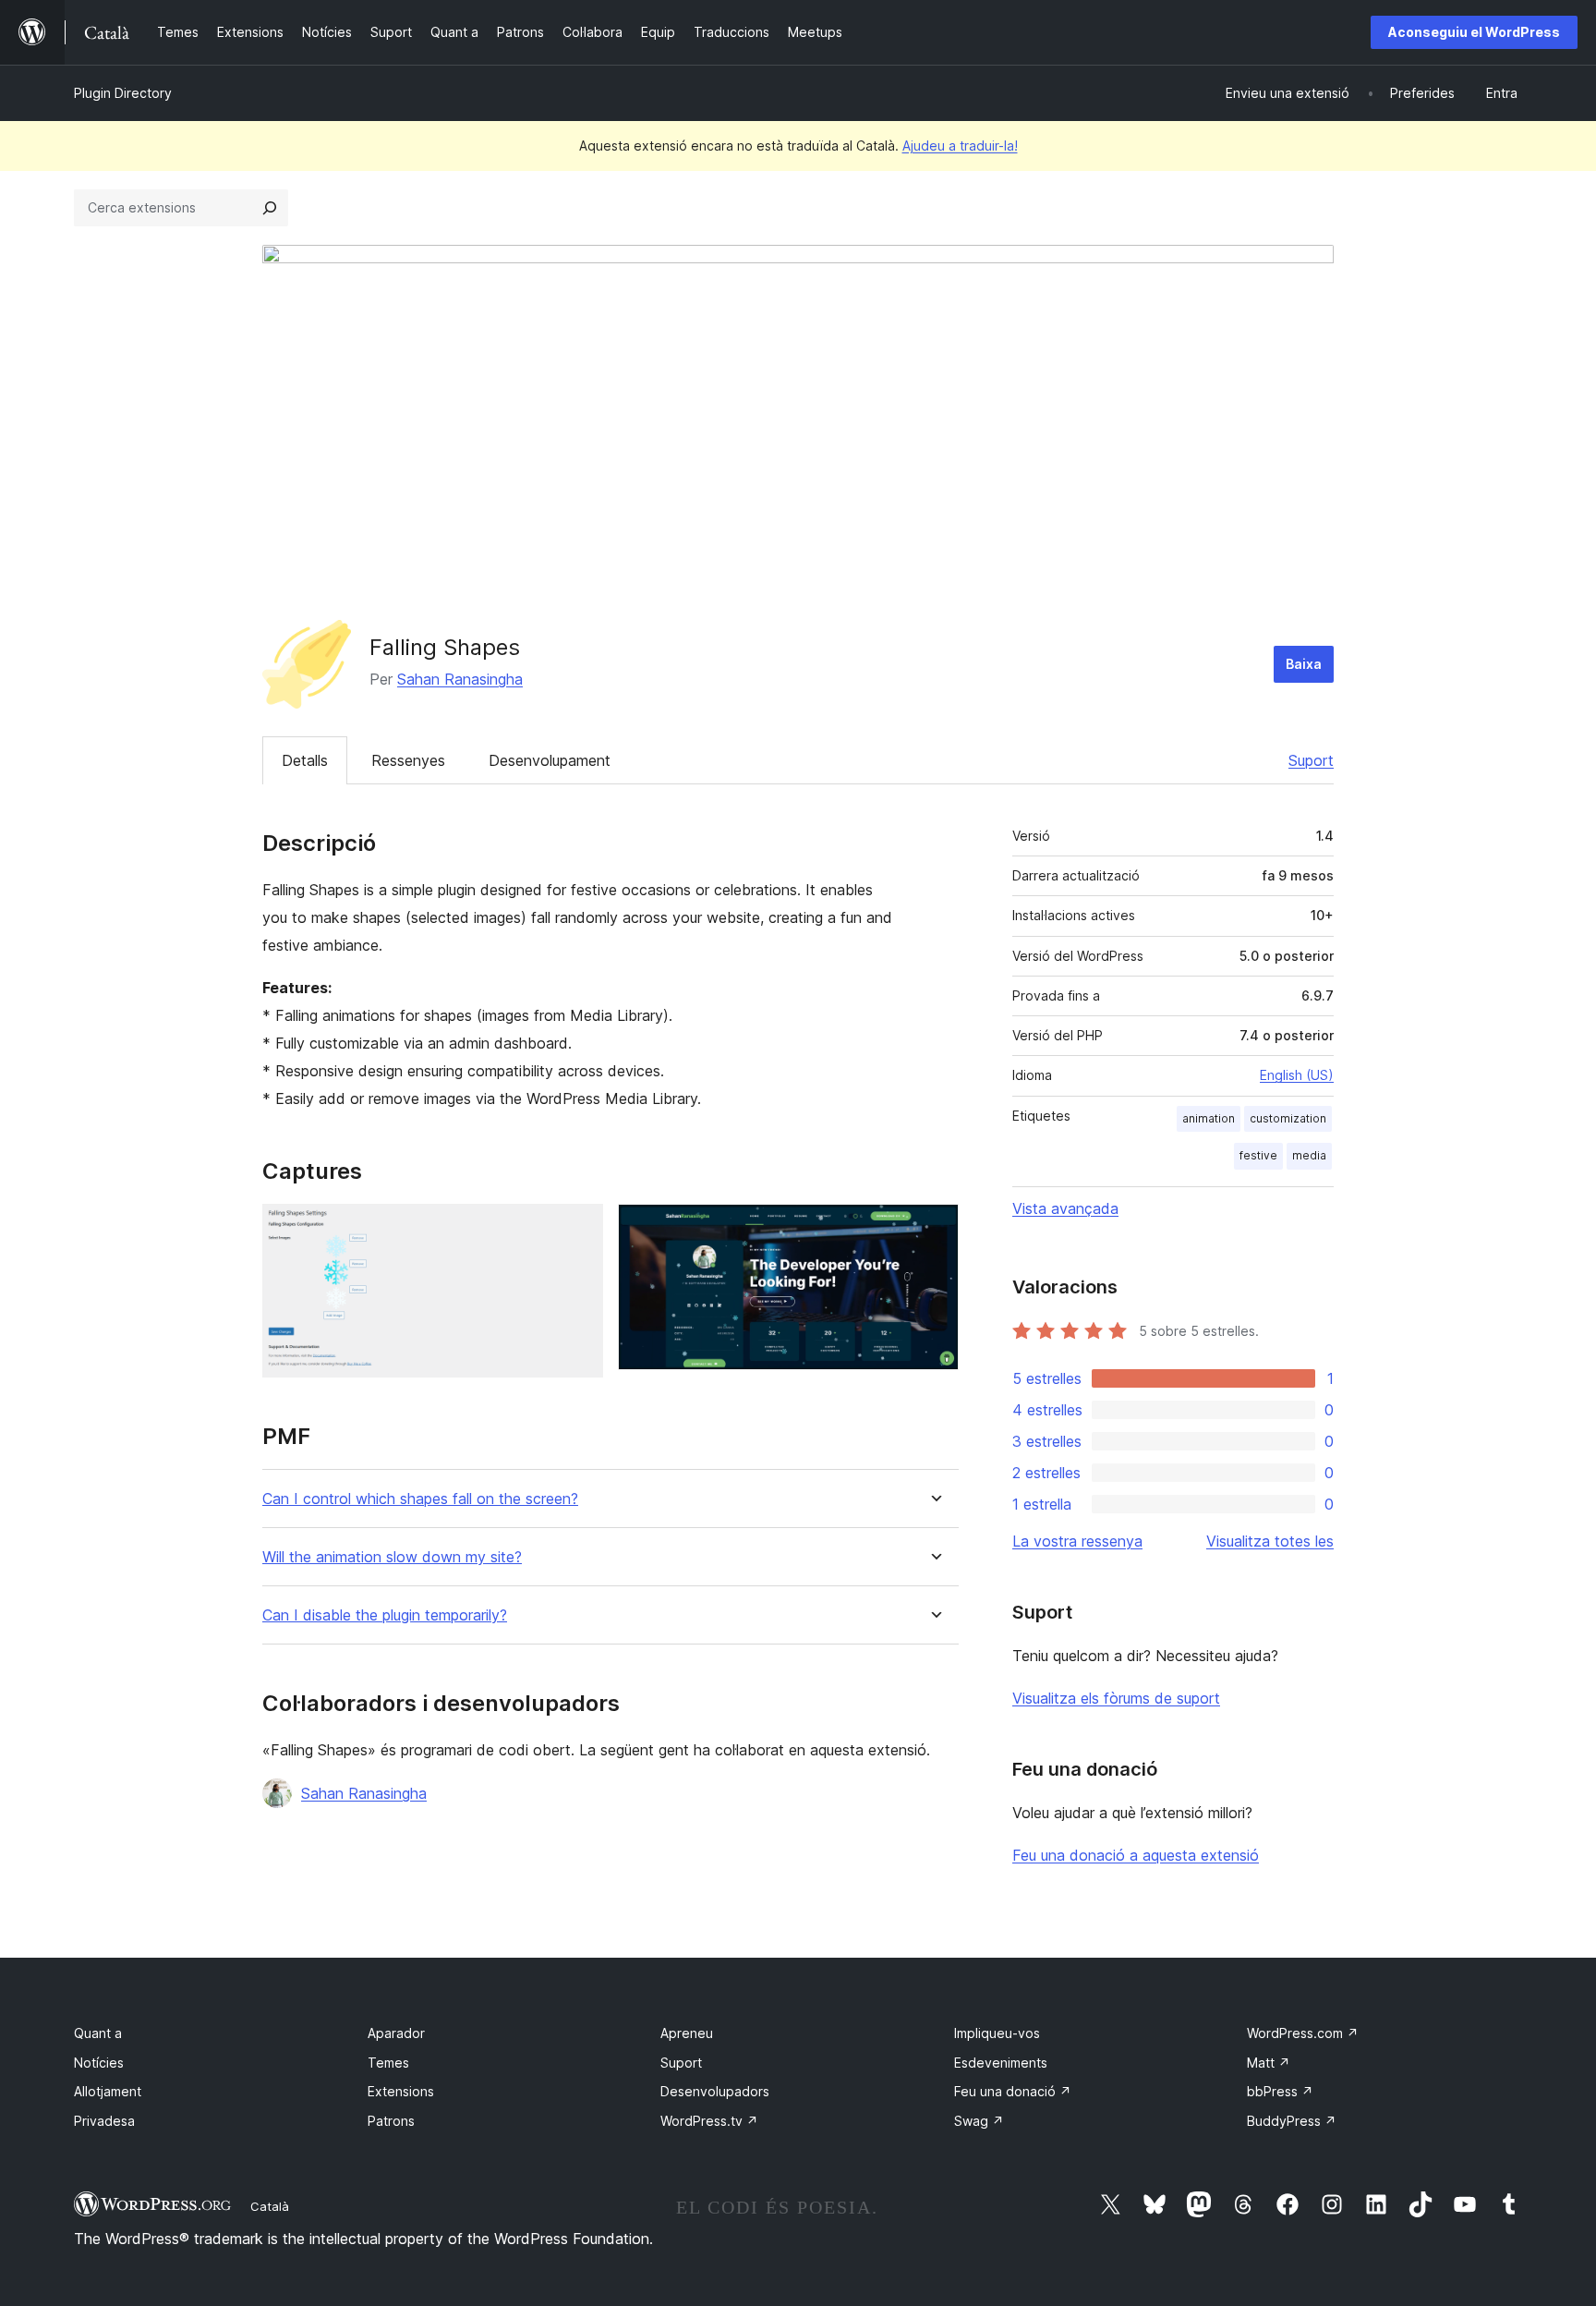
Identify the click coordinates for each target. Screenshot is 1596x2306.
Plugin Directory (123, 93)
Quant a (98, 2033)
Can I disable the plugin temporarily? (385, 1615)
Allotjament (108, 2091)
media (1309, 1155)
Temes (388, 2063)
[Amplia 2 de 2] (934, 1229)
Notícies (99, 2063)
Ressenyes (408, 760)
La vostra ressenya (1077, 1541)
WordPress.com (1303, 2033)
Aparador (396, 2033)
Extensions (401, 2091)
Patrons (391, 2121)
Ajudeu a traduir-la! (960, 146)
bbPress (1280, 2091)
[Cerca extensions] (270, 208)
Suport (1311, 760)
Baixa (1304, 664)
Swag (979, 2121)
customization (1288, 1118)
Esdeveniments (1001, 2063)
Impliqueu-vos (997, 2033)
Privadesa (104, 2121)
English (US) (1297, 1075)
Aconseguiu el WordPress (1474, 32)
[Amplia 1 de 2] (578, 1229)
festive (1258, 1155)
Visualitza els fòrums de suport (1116, 1698)
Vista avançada (1065, 1208)
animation (1209, 1118)
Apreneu (687, 2033)
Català (270, 2206)
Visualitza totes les (1270, 1541)
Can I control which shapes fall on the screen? (420, 1499)
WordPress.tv (709, 2121)
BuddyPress (1292, 2121)
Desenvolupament (550, 760)
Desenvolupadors (715, 2091)
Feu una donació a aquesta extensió (1136, 1855)
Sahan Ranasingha (460, 679)
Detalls (305, 760)
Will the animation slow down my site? (392, 1557)
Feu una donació (1013, 2091)
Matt (1269, 2063)
